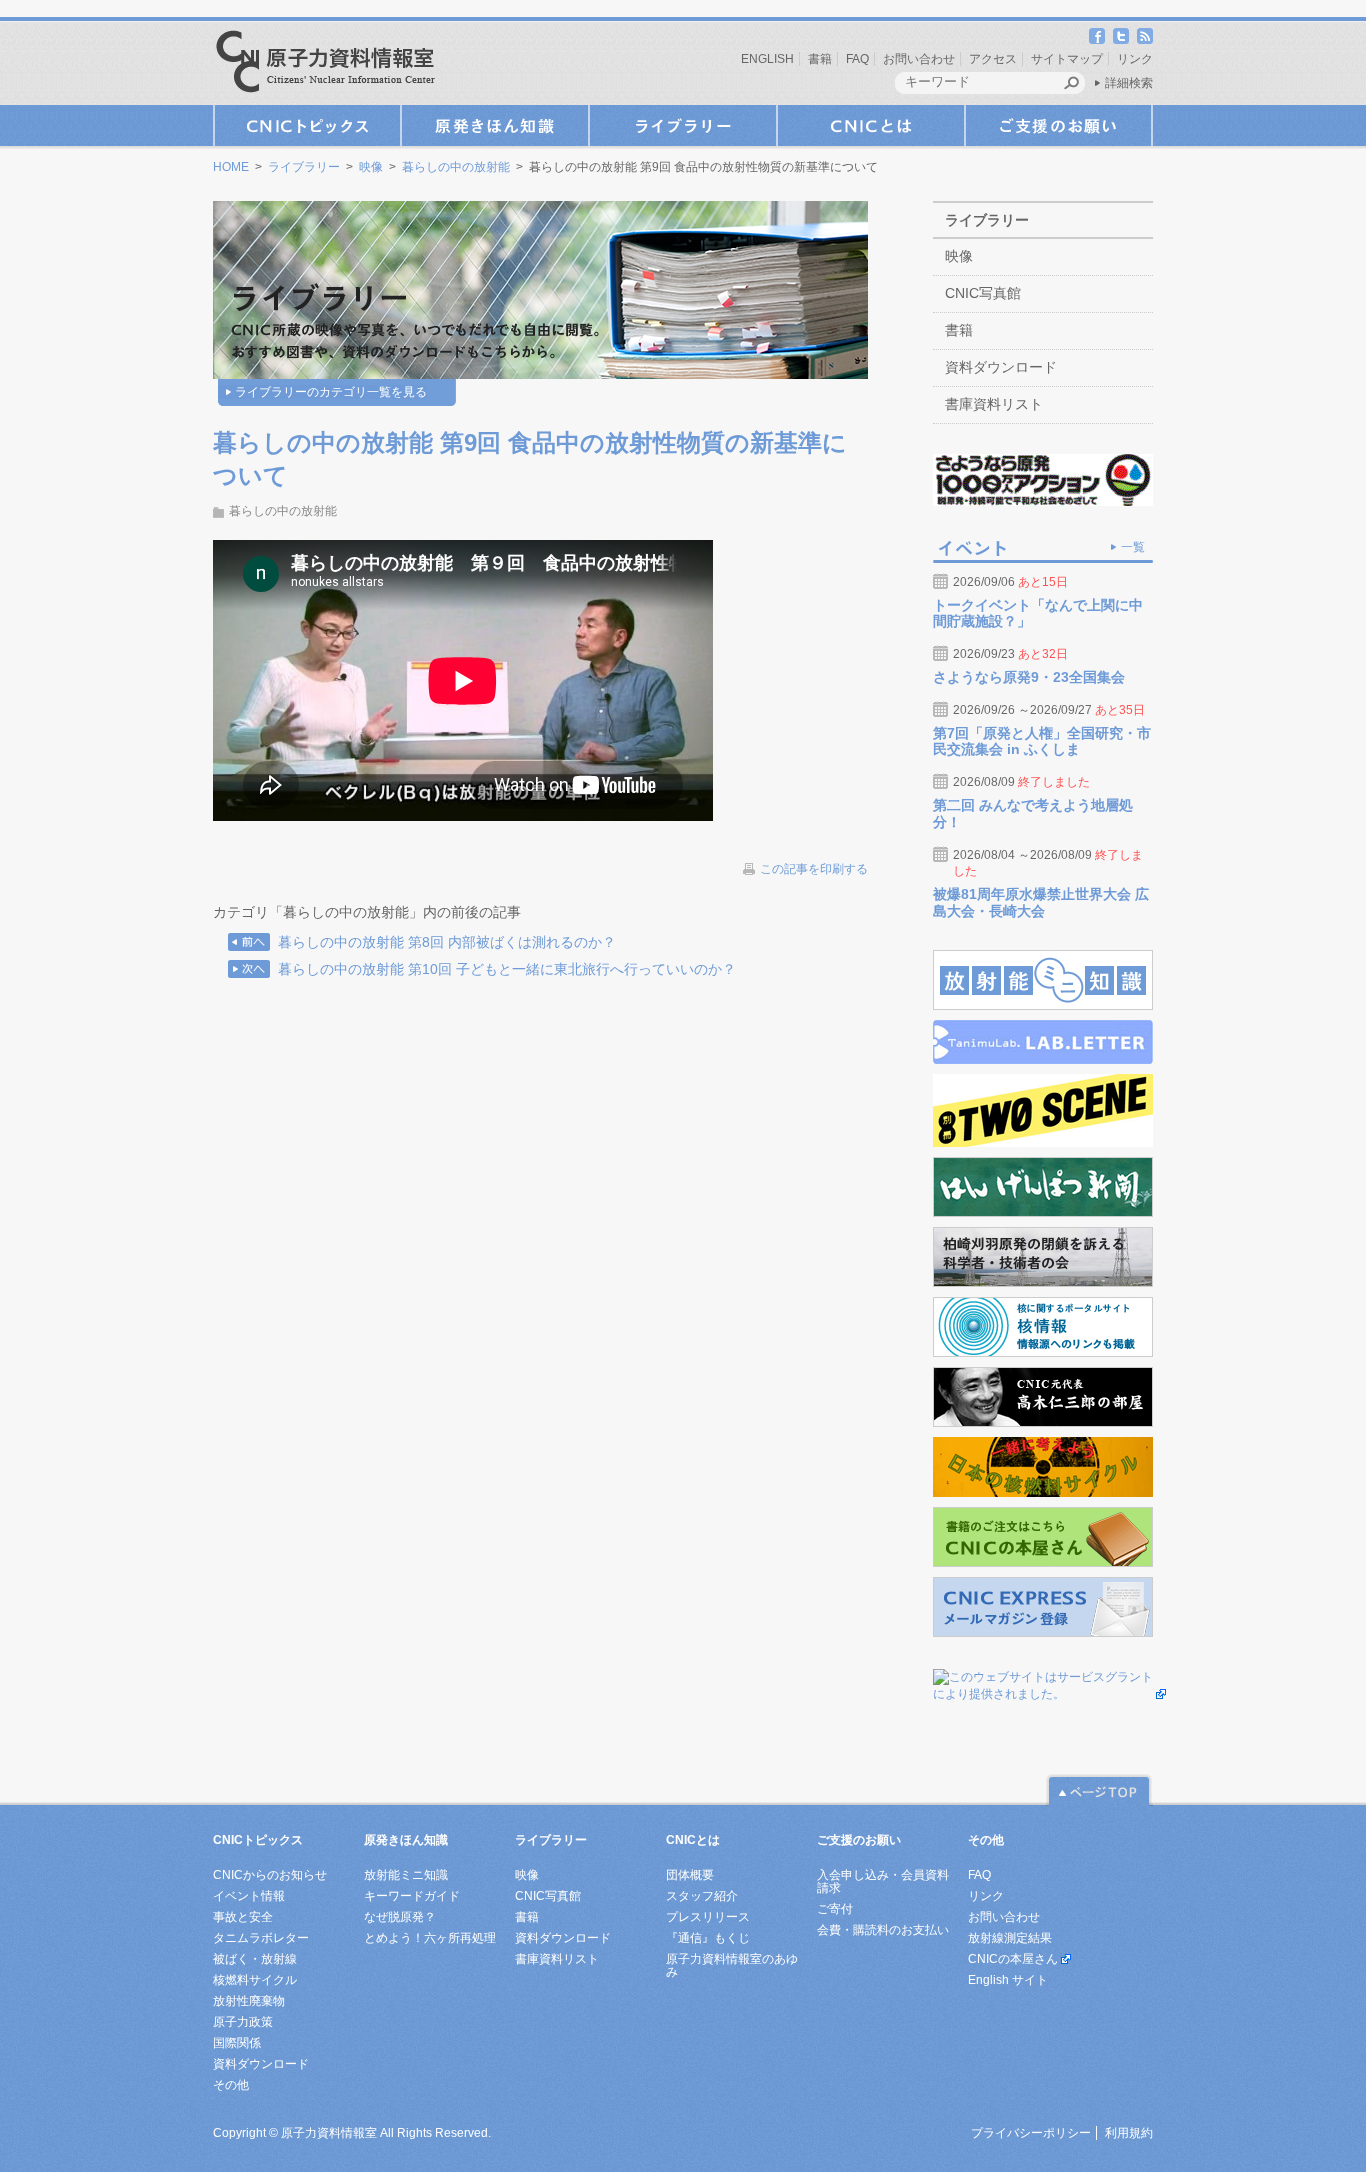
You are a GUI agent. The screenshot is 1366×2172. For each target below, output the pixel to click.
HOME (231, 167)
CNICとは (871, 125)
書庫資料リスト (994, 404)
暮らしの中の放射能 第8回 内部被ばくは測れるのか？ (447, 942)
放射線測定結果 (1010, 1938)
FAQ (857, 59)
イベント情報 (249, 1896)
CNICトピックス (307, 125)
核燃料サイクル (255, 1980)
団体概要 (690, 1875)
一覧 (1133, 547)
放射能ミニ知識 (406, 1875)
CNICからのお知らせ (270, 1875)
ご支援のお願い (1059, 125)
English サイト (1008, 1980)
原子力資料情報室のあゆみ (732, 1965)
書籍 (820, 59)
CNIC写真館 (983, 293)
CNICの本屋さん (1013, 1959)
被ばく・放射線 (255, 1959)
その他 (231, 2085)
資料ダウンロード (1001, 367)
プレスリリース (708, 1917)
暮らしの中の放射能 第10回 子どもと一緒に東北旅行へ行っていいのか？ (507, 969)
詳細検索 (1129, 83)
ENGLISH (767, 59)
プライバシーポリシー (1031, 2133)
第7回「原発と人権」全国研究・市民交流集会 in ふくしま (1042, 741)
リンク (1135, 59)
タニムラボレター (261, 1938)
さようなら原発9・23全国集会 (1029, 677)
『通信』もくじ (708, 1938)
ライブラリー (683, 125)
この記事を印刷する (814, 869)
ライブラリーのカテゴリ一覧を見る (331, 392)
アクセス (993, 59)
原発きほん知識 (495, 125)
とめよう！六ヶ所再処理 (430, 1938)
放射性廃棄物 (249, 2001)
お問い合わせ (919, 59)
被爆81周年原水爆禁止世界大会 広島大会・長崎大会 (1041, 902)
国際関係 (237, 2043)
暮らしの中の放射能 (456, 167)
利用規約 (1129, 2133)
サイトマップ (1067, 59)
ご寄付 (835, 1909)
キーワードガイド (412, 1896)
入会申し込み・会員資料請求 (883, 1881)
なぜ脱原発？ (400, 1917)
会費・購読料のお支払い (883, 1930)
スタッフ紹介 (702, 1896)
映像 (371, 167)
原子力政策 (243, 2022)
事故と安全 (243, 1917)
